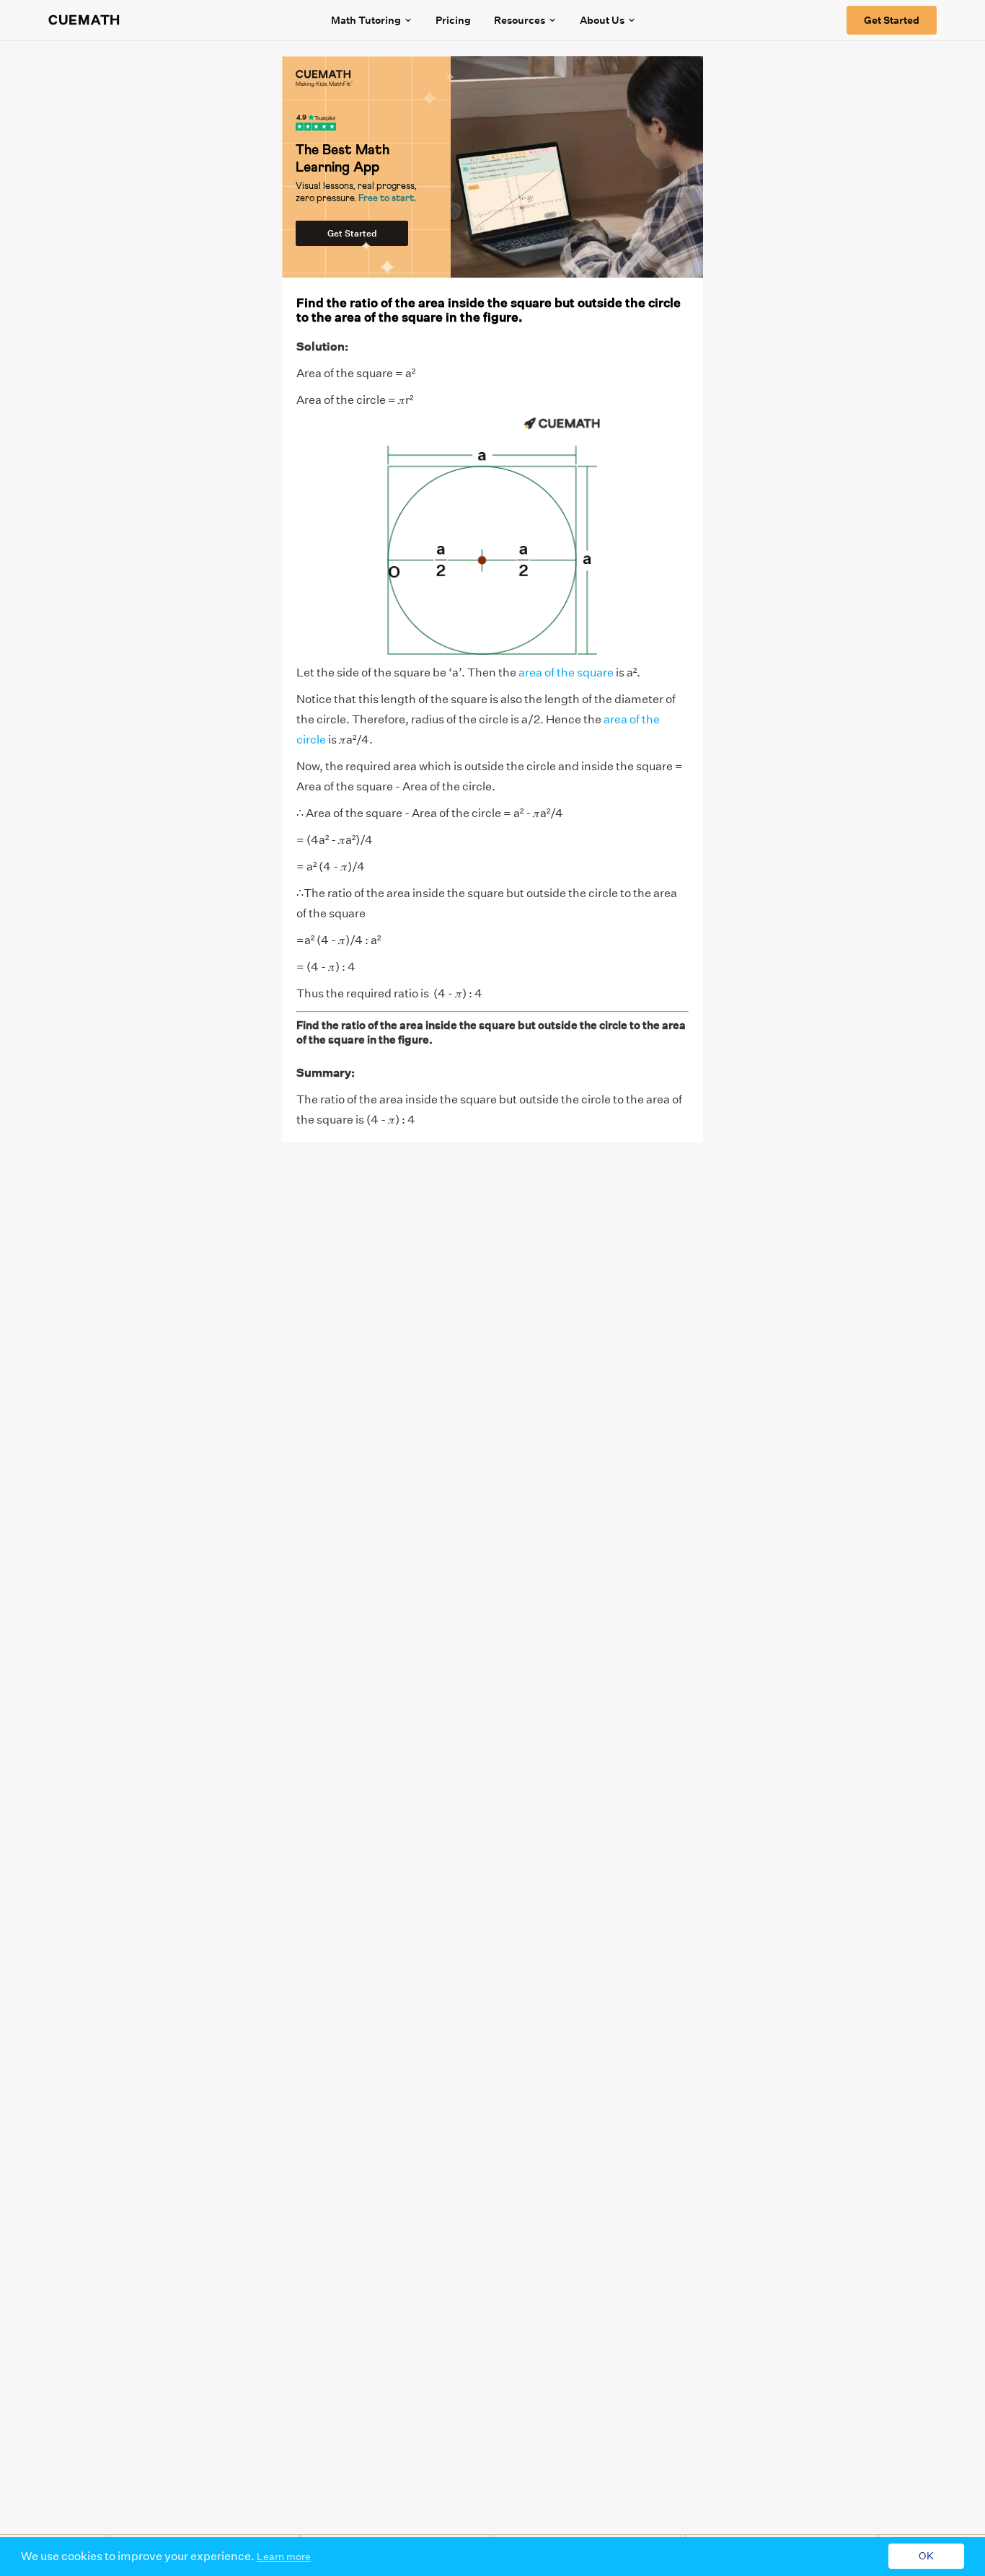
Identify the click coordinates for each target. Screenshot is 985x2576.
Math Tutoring (366, 20)
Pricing (453, 20)
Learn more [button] (284, 2557)
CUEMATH (84, 20)
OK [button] (926, 2557)
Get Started (892, 20)
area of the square (566, 672)
